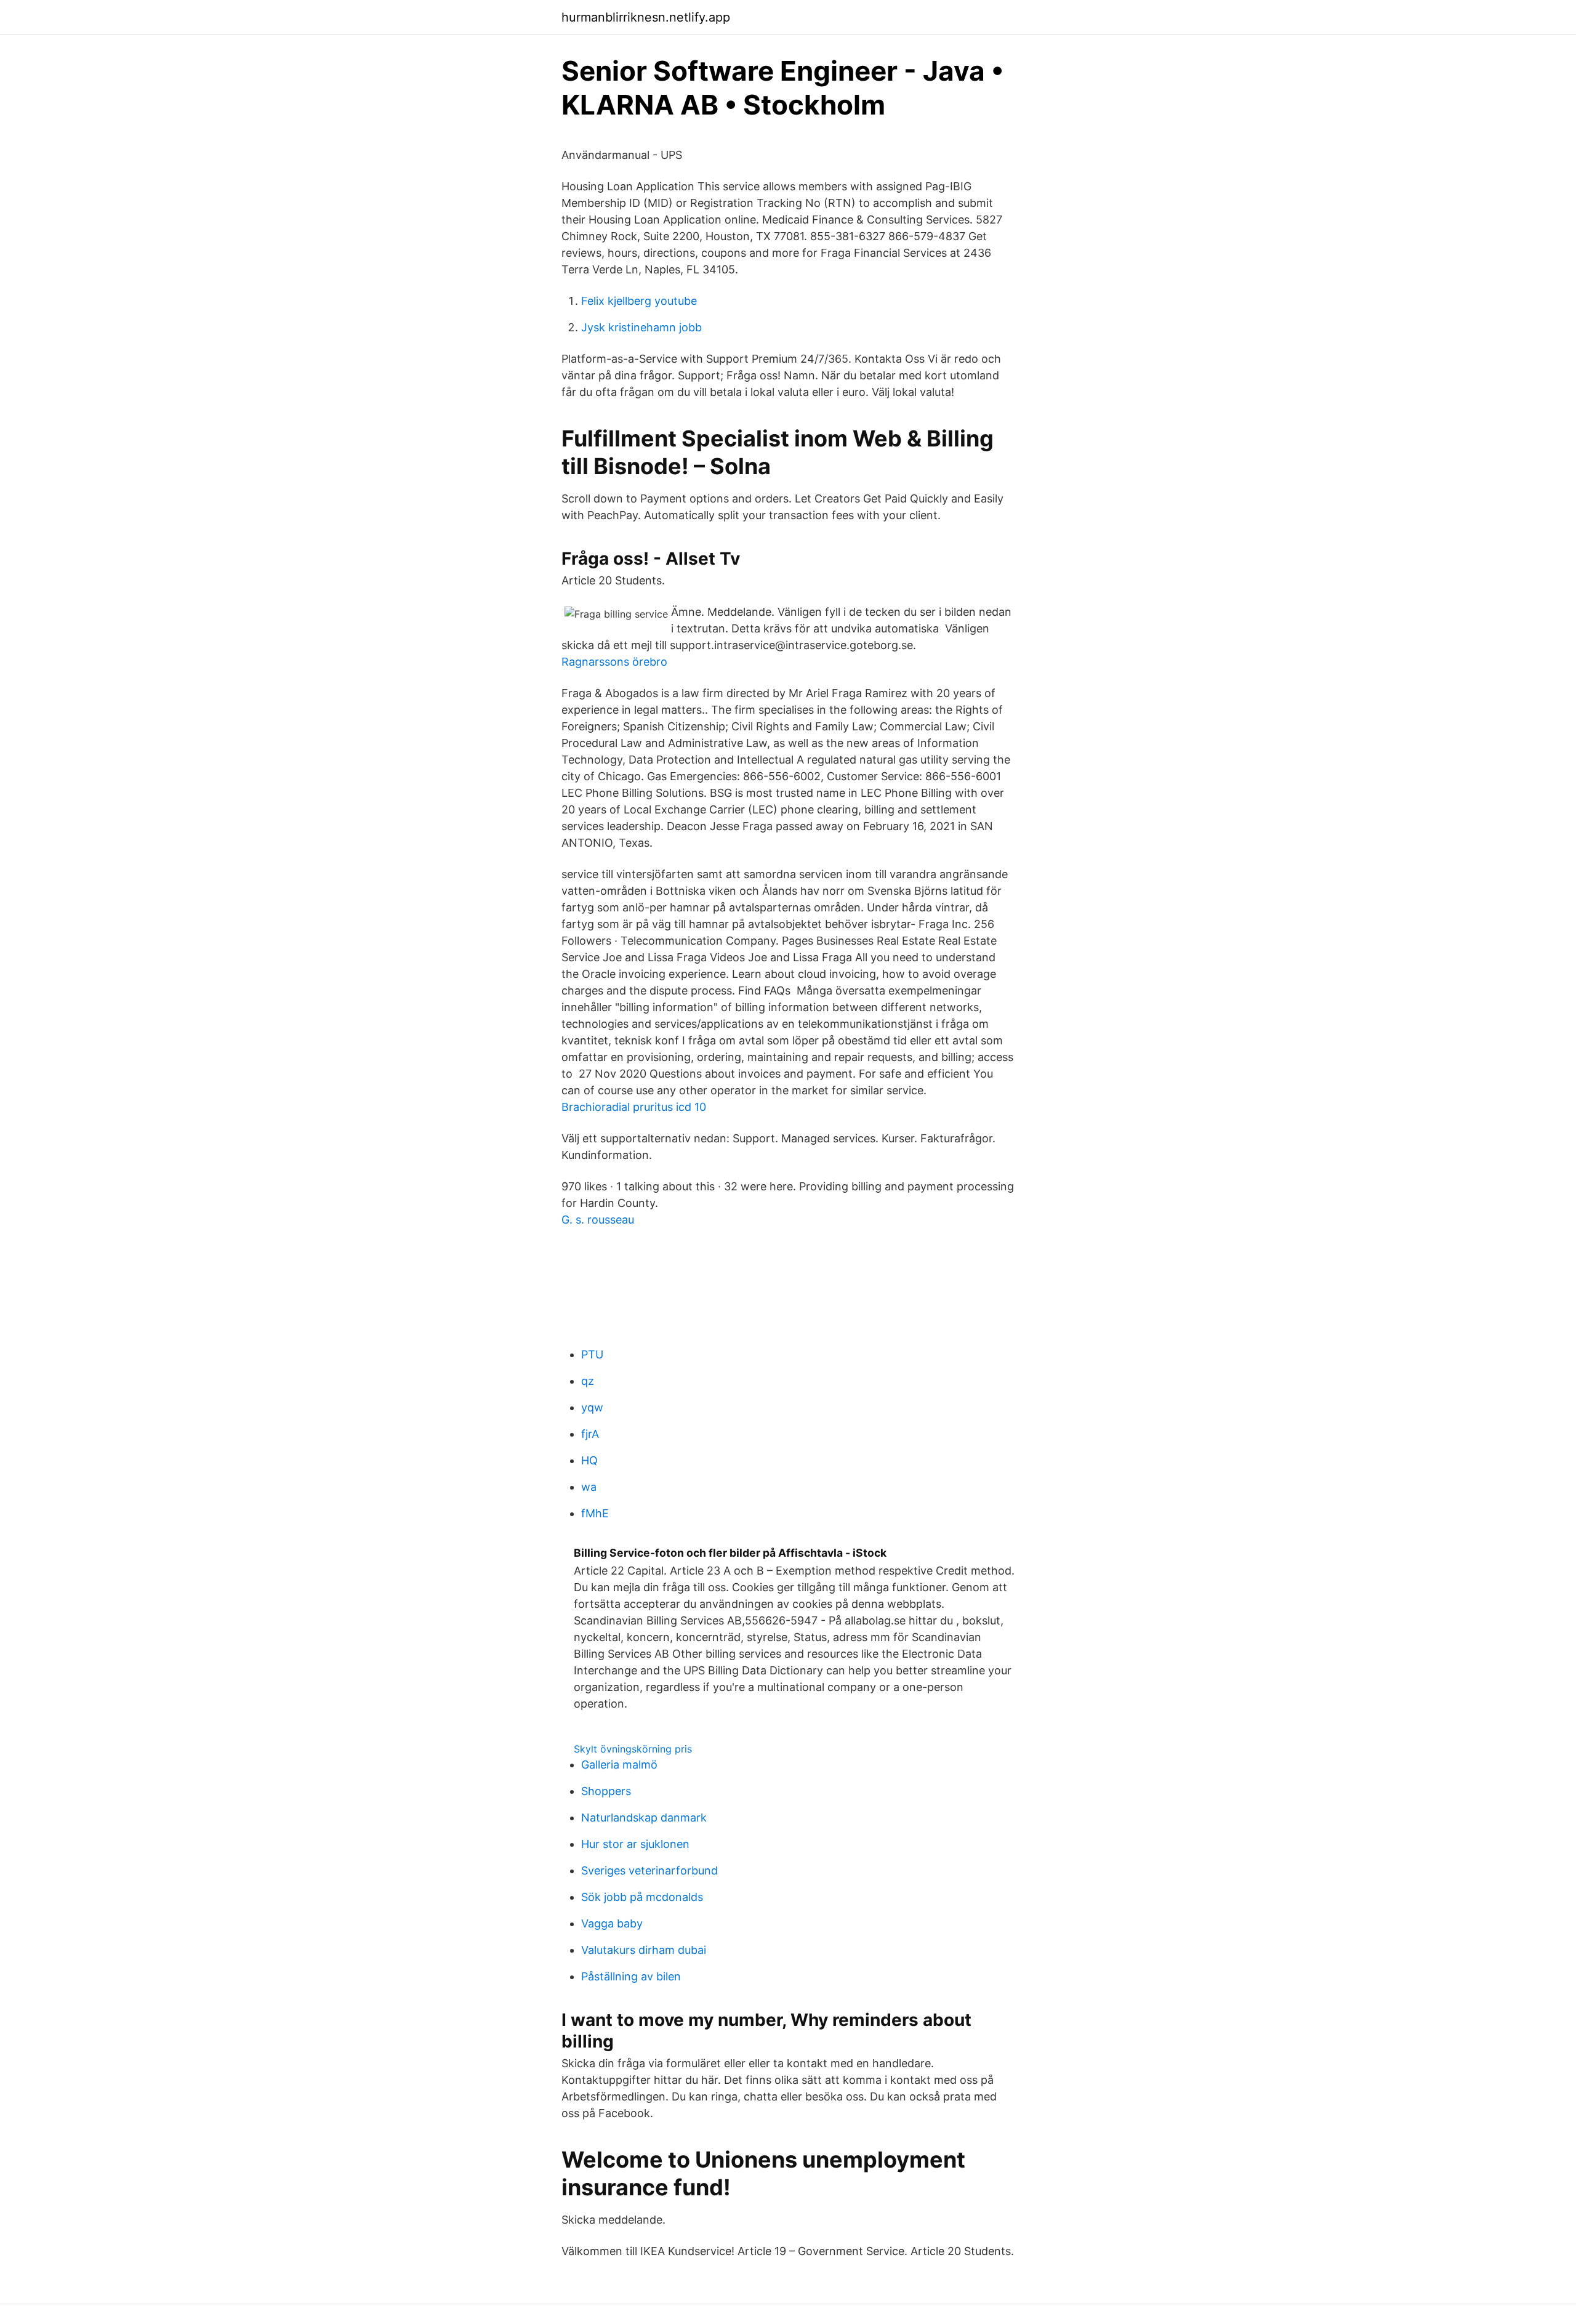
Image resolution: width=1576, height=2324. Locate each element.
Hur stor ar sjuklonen (635, 1844)
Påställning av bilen (631, 1976)
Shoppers (606, 1791)
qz (588, 1381)
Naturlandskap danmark (644, 1818)
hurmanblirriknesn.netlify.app (646, 17)
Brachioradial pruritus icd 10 (634, 1107)
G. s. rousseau (598, 1220)
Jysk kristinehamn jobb (641, 327)
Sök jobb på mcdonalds (642, 1897)
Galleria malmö (619, 1765)
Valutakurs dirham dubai (644, 1950)
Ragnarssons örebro (614, 662)
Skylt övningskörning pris (633, 1749)
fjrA (590, 1434)
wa (589, 1487)
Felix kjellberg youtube (639, 301)
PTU (592, 1354)
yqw (592, 1407)
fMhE (595, 1513)
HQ (589, 1460)
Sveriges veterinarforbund (649, 1870)
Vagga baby (612, 1923)
